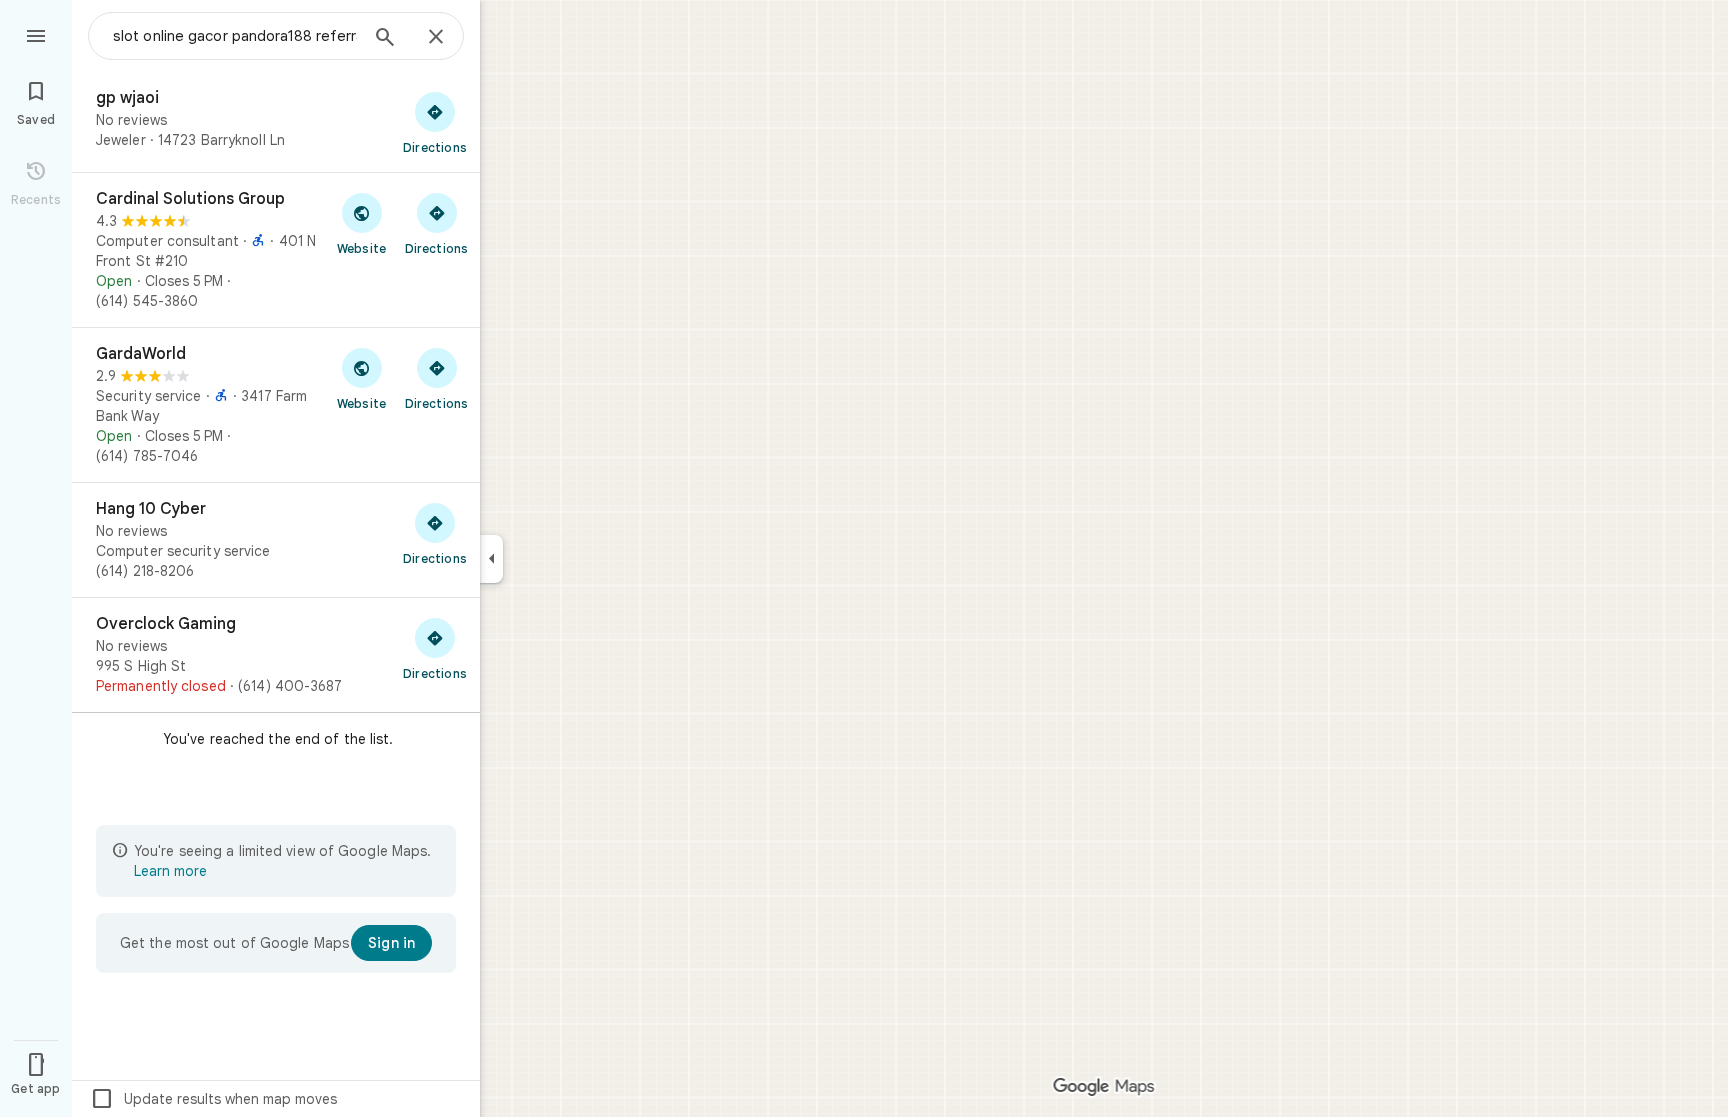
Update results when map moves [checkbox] (213, 1099)
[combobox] (235, 36)
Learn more (170, 871)
